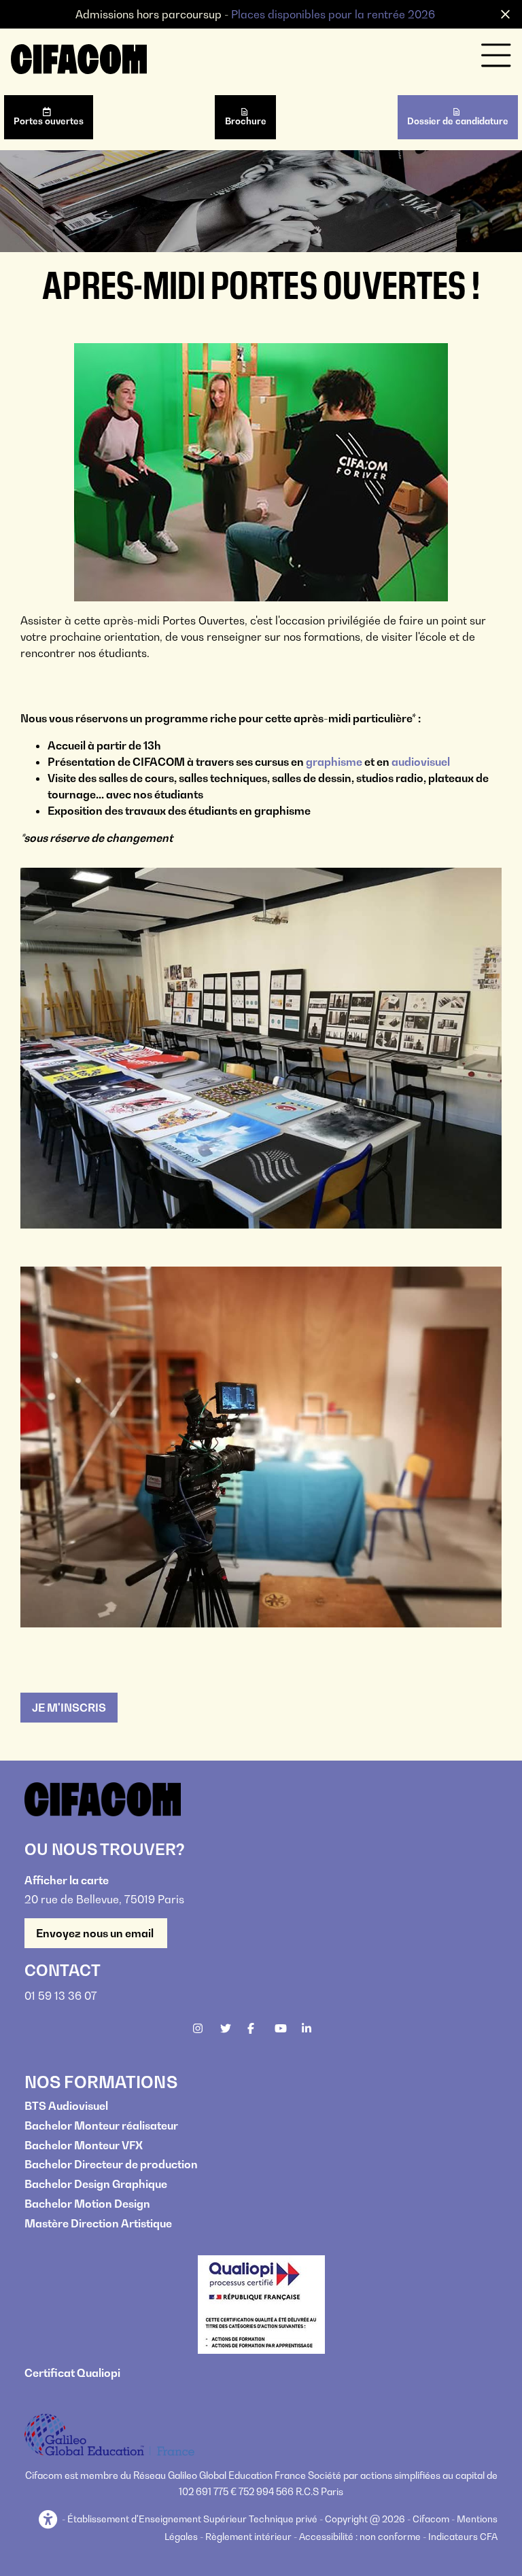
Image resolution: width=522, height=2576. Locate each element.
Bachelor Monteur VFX (84, 2145)
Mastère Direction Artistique (98, 2223)
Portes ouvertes (49, 121)
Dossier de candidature (458, 121)
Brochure (246, 121)
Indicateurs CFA (463, 2537)
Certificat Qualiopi (72, 2373)
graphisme (334, 762)
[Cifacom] (79, 58)
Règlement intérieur (248, 2537)
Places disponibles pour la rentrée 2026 (333, 14)
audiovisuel (420, 762)
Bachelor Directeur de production (111, 2164)
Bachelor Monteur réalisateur (101, 2125)
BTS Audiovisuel (66, 2106)
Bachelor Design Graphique (96, 2184)
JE (69, 1708)
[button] (49, 2520)
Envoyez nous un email (96, 1933)
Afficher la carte (67, 1880)
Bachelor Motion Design (87, 2204)
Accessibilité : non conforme (360, 2537)
